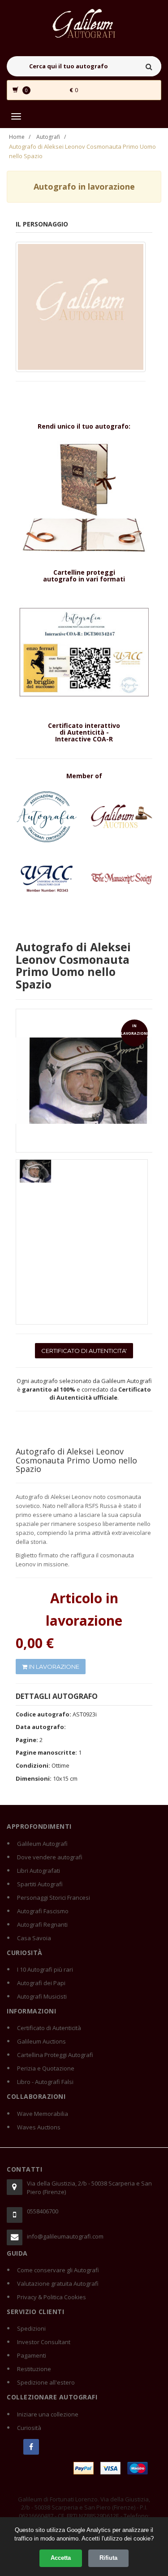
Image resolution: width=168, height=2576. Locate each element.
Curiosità (29, 2428)
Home (17, 137)
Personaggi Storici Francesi (54, 1898)
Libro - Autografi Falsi (45, 2082)
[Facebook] (31, 2447)
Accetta (61, 2558)
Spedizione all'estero (46, 2382)
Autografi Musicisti (42, 1996)
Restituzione (34, 2369)
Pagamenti (32, 2355)
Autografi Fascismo (43, 1911)
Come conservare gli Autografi (58, 2270)
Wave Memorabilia (43, 2114)
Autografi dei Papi (41, 1983)
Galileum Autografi (42, 1844)
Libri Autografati (39, 1871)
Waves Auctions (39, 2127)
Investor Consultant (44, 2342)
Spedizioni (31, 2328)
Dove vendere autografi (50, 1857)
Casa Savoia (34, 1938)
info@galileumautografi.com (65, 2236)
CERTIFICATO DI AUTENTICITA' (84, 1351)
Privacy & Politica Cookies (52, 2297)
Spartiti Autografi (40, 1884)
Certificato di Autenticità (49, 2028)
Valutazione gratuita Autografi (58, 2283)
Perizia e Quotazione (46, 2068)
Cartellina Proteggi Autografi (55, 2055)
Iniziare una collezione (48, 2414)
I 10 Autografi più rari (45, 1969)
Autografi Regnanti (42, 1924)
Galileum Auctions (41, 2041)
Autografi (48, 137)
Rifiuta (108, 2558)
